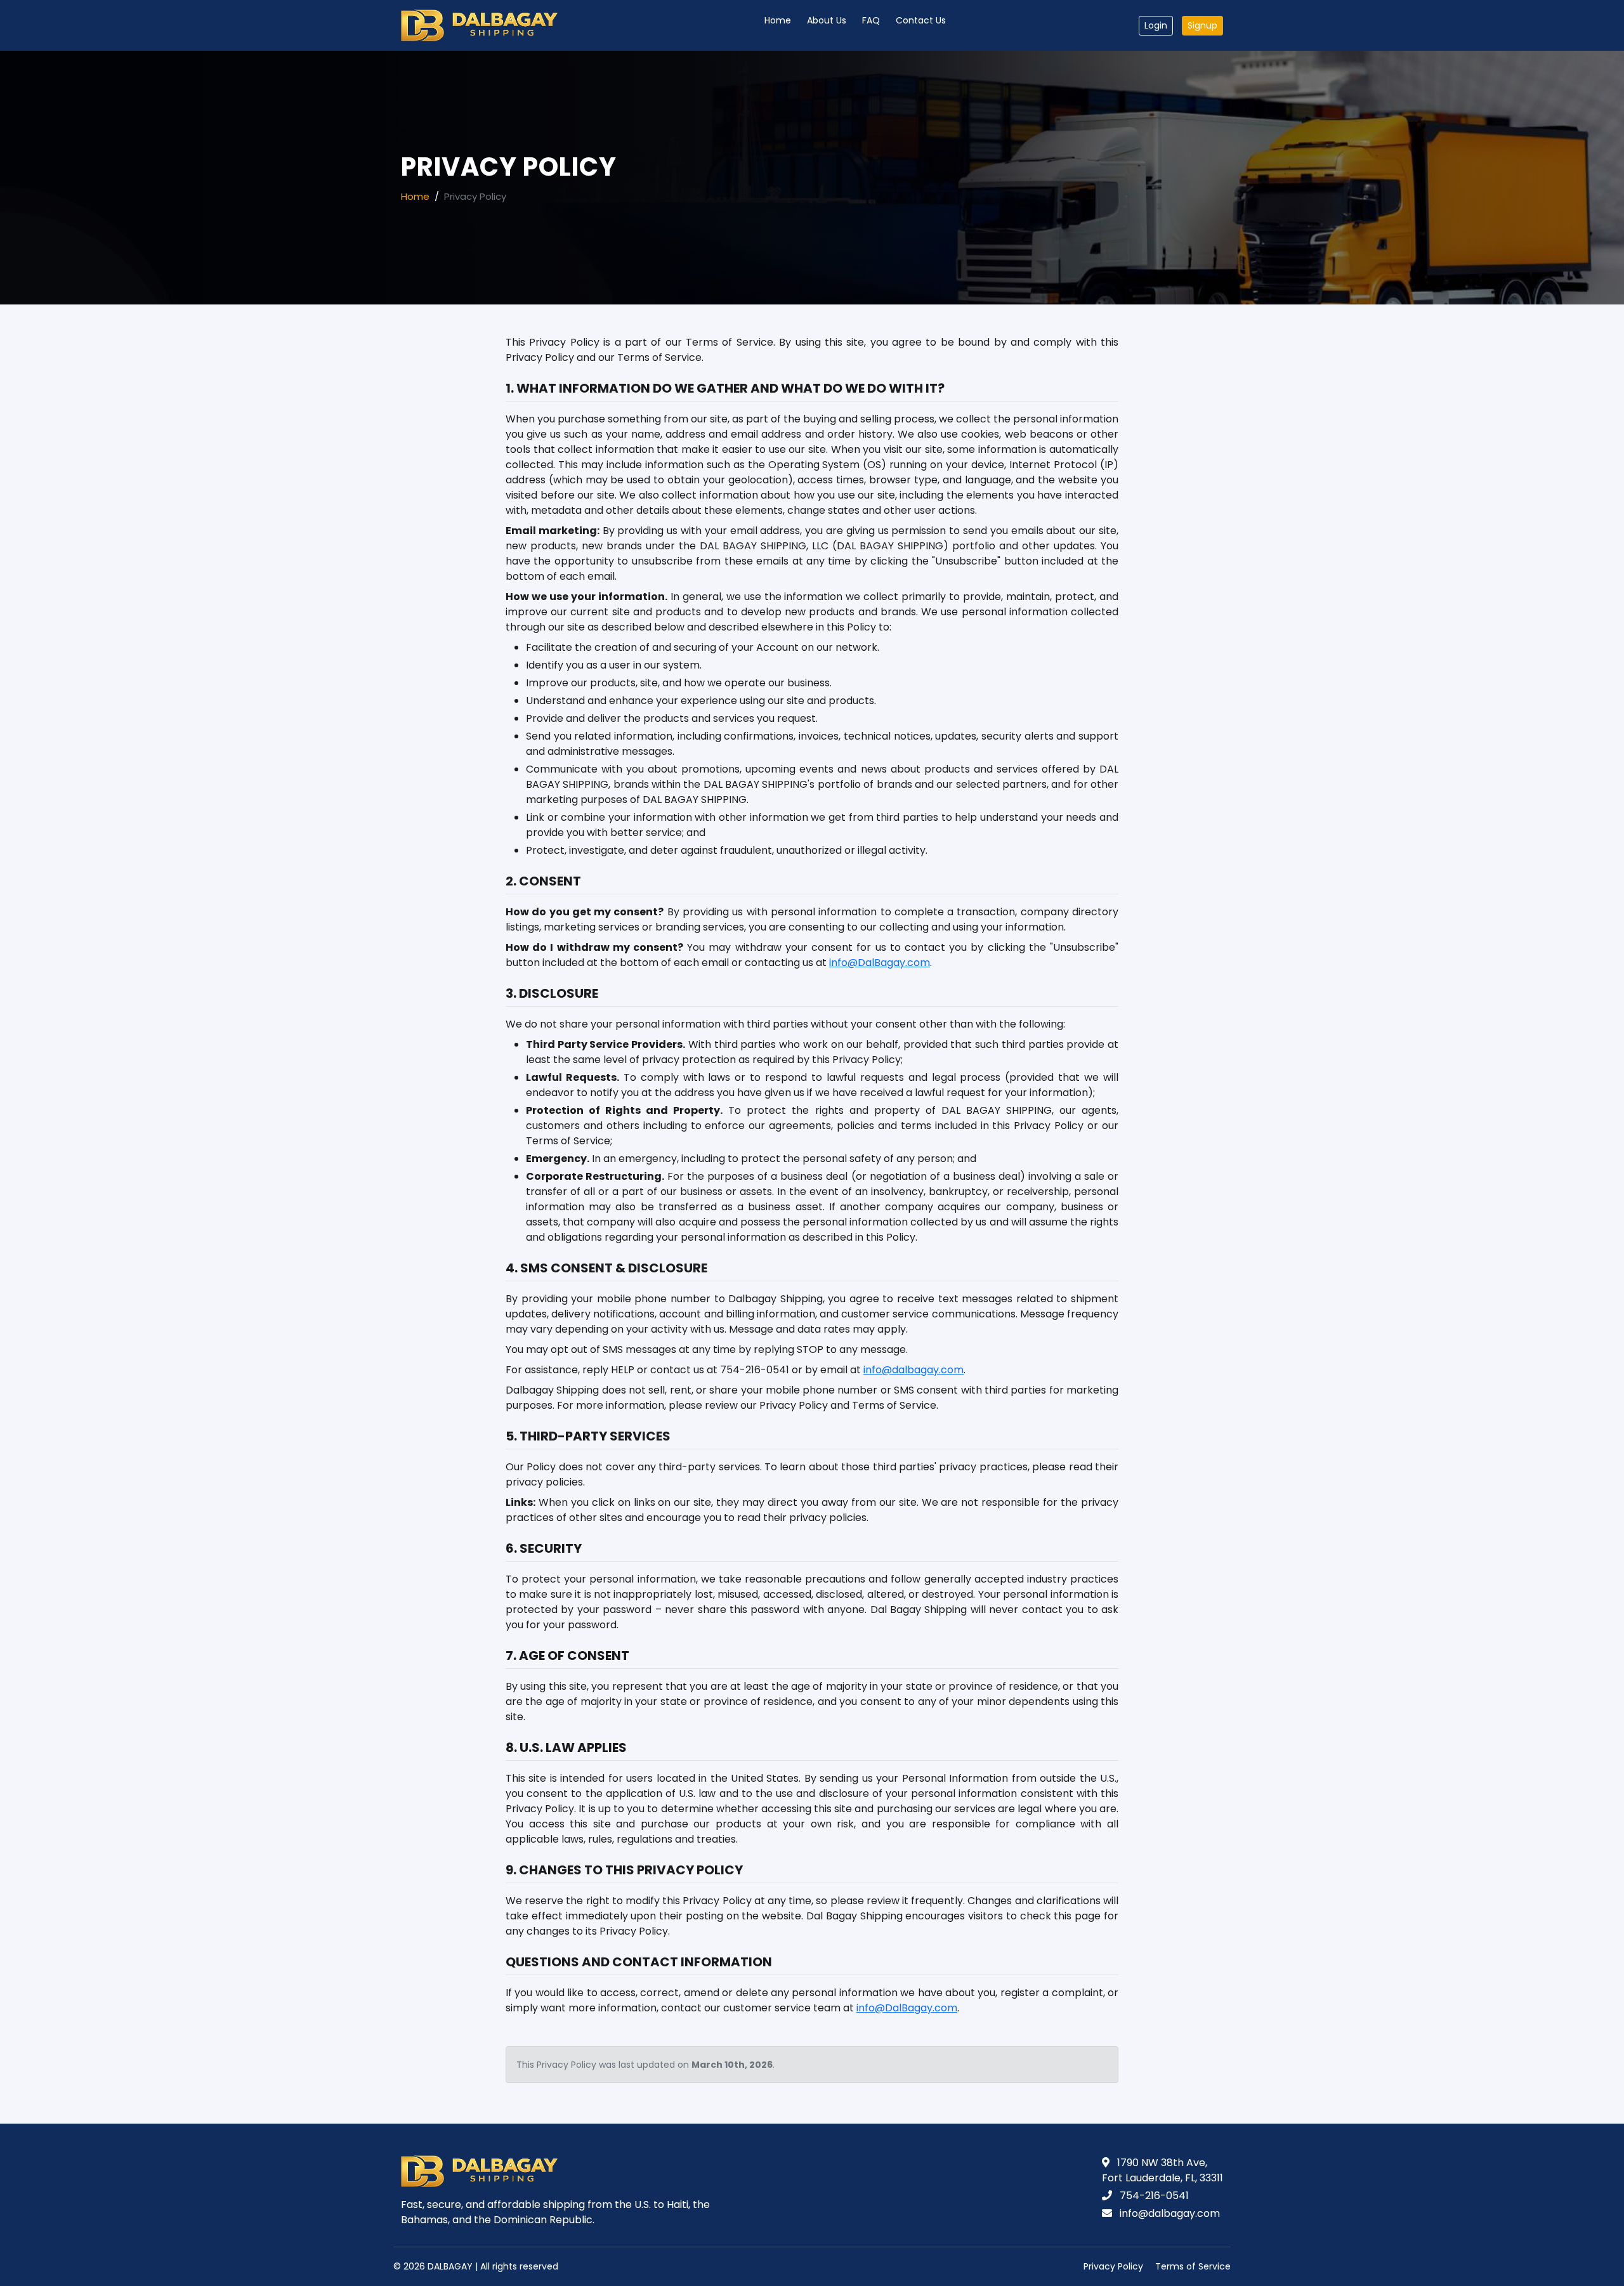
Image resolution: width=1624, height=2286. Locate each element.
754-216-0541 (1154, 2196)
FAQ (871, 20)
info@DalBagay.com (880, 963)
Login (1156, 25)
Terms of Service (1193, 2266)
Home (778, 20)
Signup (1202, 25)
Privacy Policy (1113, 2266)
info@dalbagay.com (913, 1370)
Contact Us (921, 20)
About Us (827, 20)
